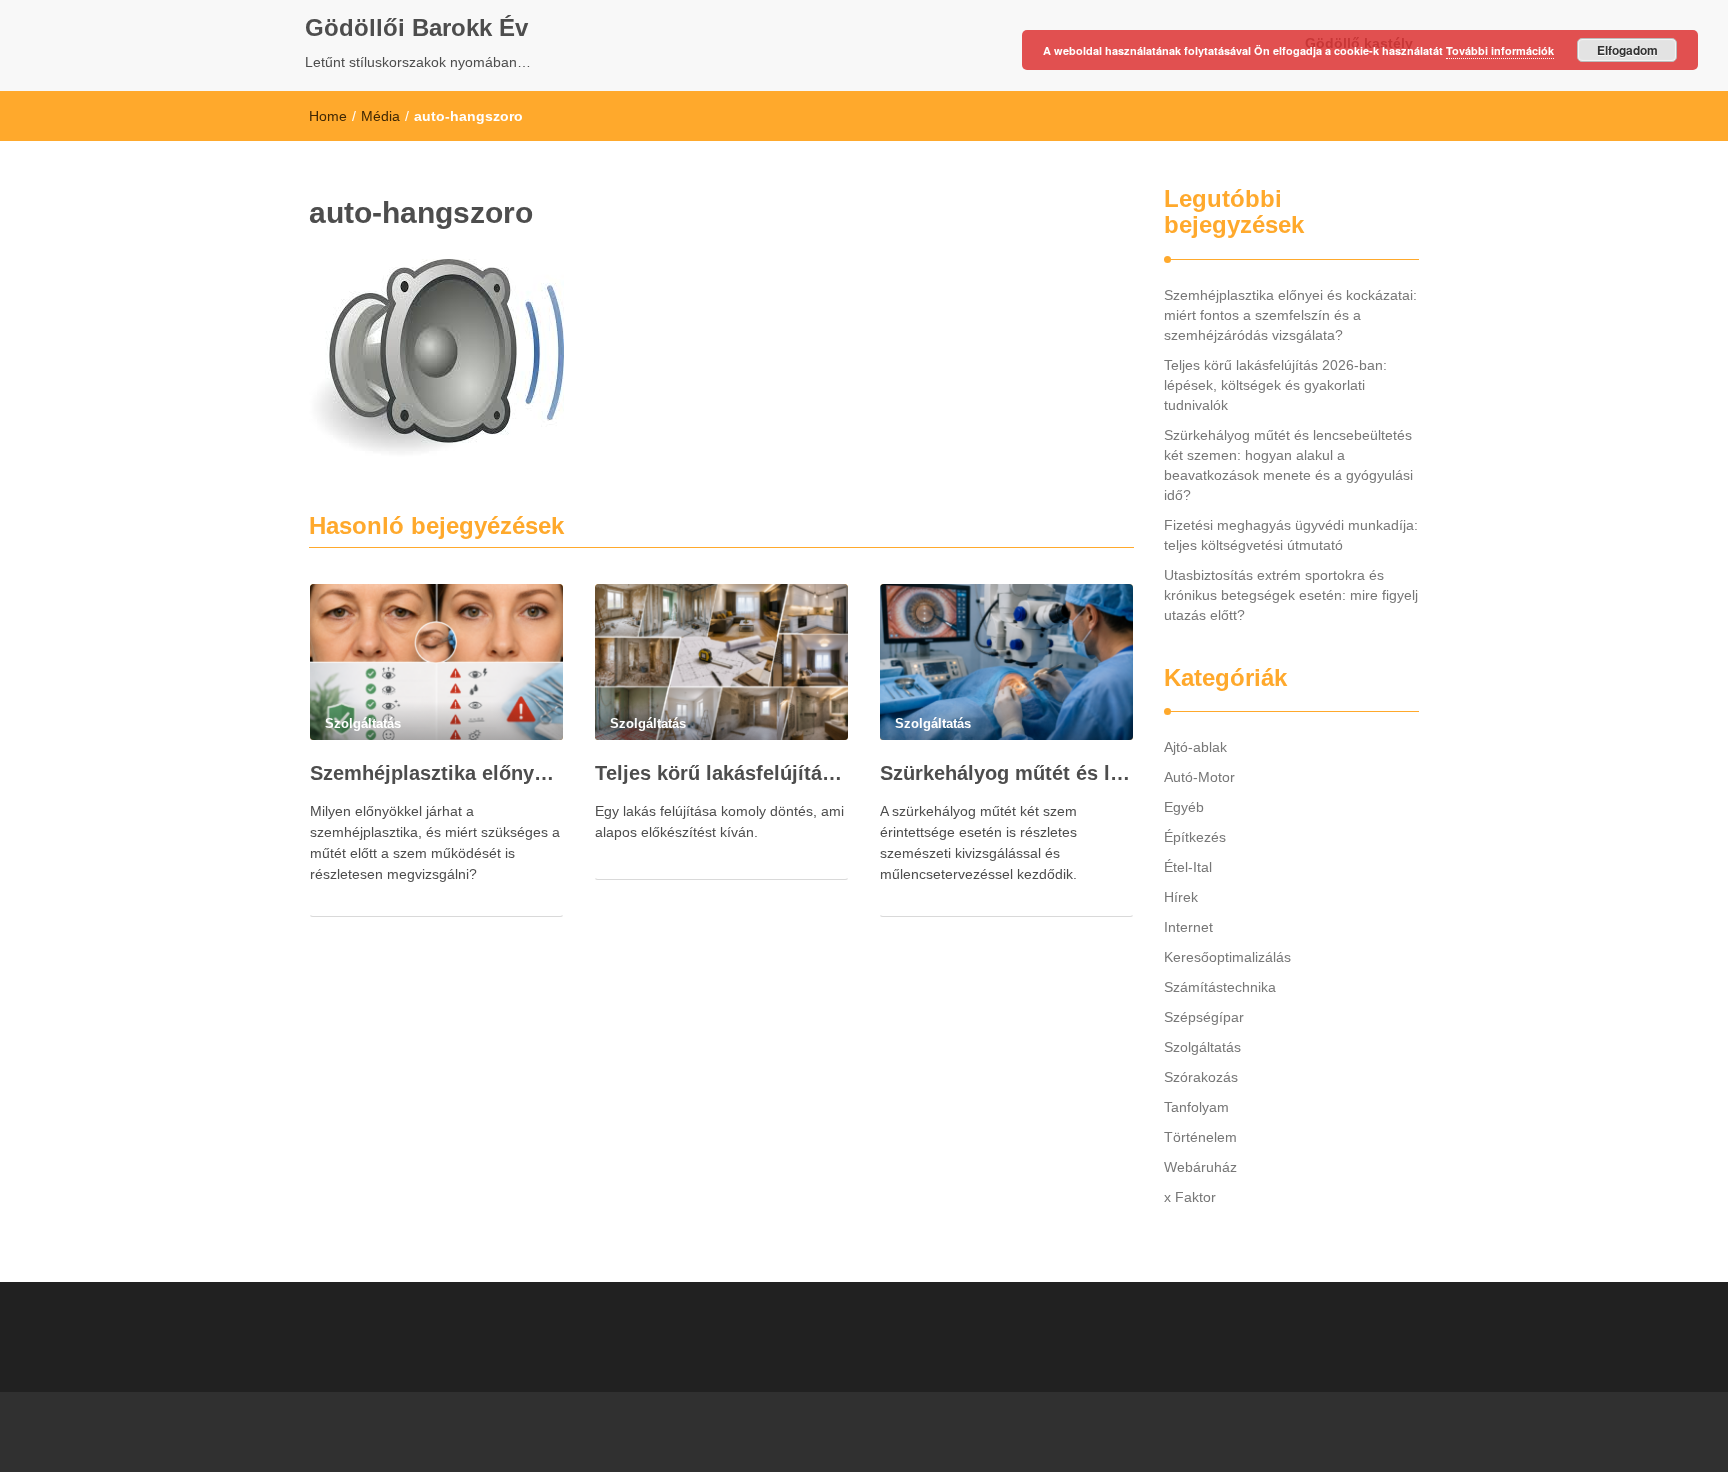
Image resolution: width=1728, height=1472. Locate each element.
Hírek (1181, 897)
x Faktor (1190, 1197)
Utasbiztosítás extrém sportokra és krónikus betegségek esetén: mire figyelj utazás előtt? (1291, 595)
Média (380, 116)
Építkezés (1195, 837)
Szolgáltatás (1202, 1047)
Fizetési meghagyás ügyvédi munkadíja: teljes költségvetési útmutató (1291, 535)
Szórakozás (1201, 1077)
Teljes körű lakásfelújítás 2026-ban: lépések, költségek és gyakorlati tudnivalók (721, 773)
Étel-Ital (1188, 867)
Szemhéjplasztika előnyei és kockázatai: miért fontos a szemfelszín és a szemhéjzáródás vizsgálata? (436, 773)
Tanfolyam (1196, 1107)
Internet (1188, 927)
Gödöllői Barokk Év (416, 27)
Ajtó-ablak (1195, 747)
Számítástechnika (1220, 987)
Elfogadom (1627, 50)
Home (328, 116)
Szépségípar (1204, 1017)
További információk (1500, 50)
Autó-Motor (1199, 777)
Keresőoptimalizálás (1227, 957)
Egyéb (1184, 807)
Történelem (1200, 1137)
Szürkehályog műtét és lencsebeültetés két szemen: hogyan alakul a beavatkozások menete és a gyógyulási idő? (1006, 773)
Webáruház (1200, 1167)
